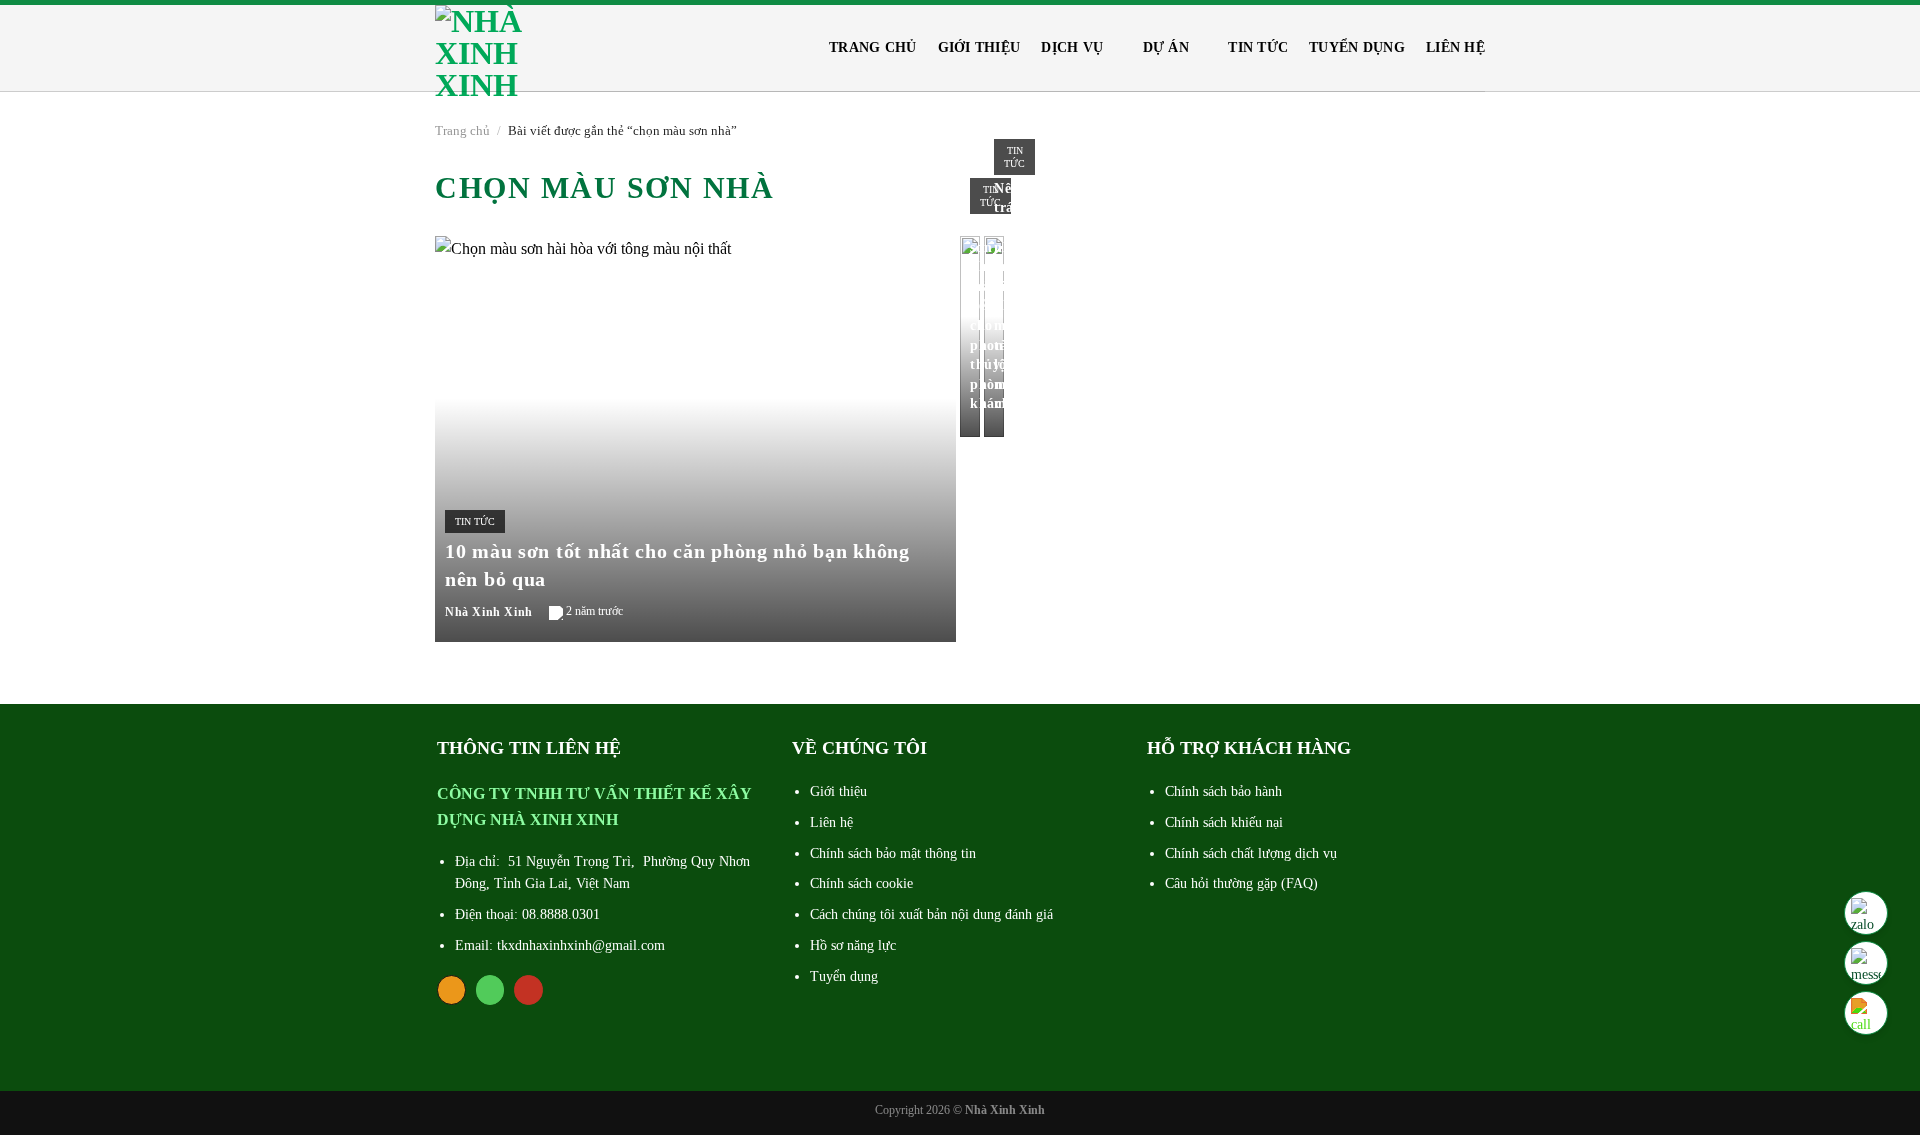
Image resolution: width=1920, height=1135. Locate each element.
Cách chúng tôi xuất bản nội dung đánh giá (931, 914)
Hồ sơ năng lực (853, 945)
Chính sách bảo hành (1223, 791)
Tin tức (1258, 47)
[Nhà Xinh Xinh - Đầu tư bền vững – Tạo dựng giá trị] (495, 50)
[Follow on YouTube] (528, 990)
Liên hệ (1455, 47)
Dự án (1166, 47)
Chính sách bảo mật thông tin (893, 853)
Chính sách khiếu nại (1224, 822)
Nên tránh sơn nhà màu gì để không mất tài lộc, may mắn (1015, 296)
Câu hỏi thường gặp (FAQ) (1241, 883)
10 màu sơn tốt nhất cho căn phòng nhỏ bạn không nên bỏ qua (677, 565)
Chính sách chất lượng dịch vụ (1251, 853)
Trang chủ (873, 47)
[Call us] (490, 990)
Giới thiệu (979, 47)
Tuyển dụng (1357, 47)
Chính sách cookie (861, 883)
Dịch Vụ (1072, 47)
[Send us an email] (451, 990)
